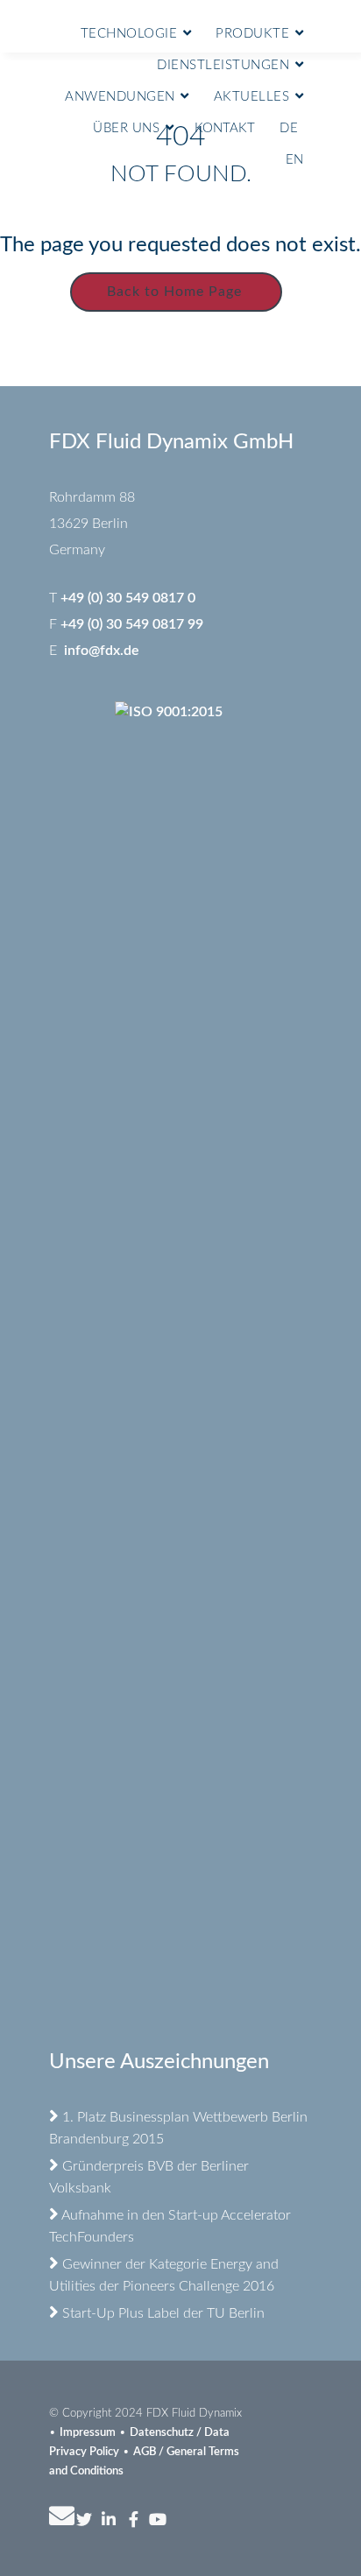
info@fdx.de (102, 651)
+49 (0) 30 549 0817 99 (132, 624)
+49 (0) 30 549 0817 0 (128, 598)
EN (294, 160)
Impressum (88, 2433)
